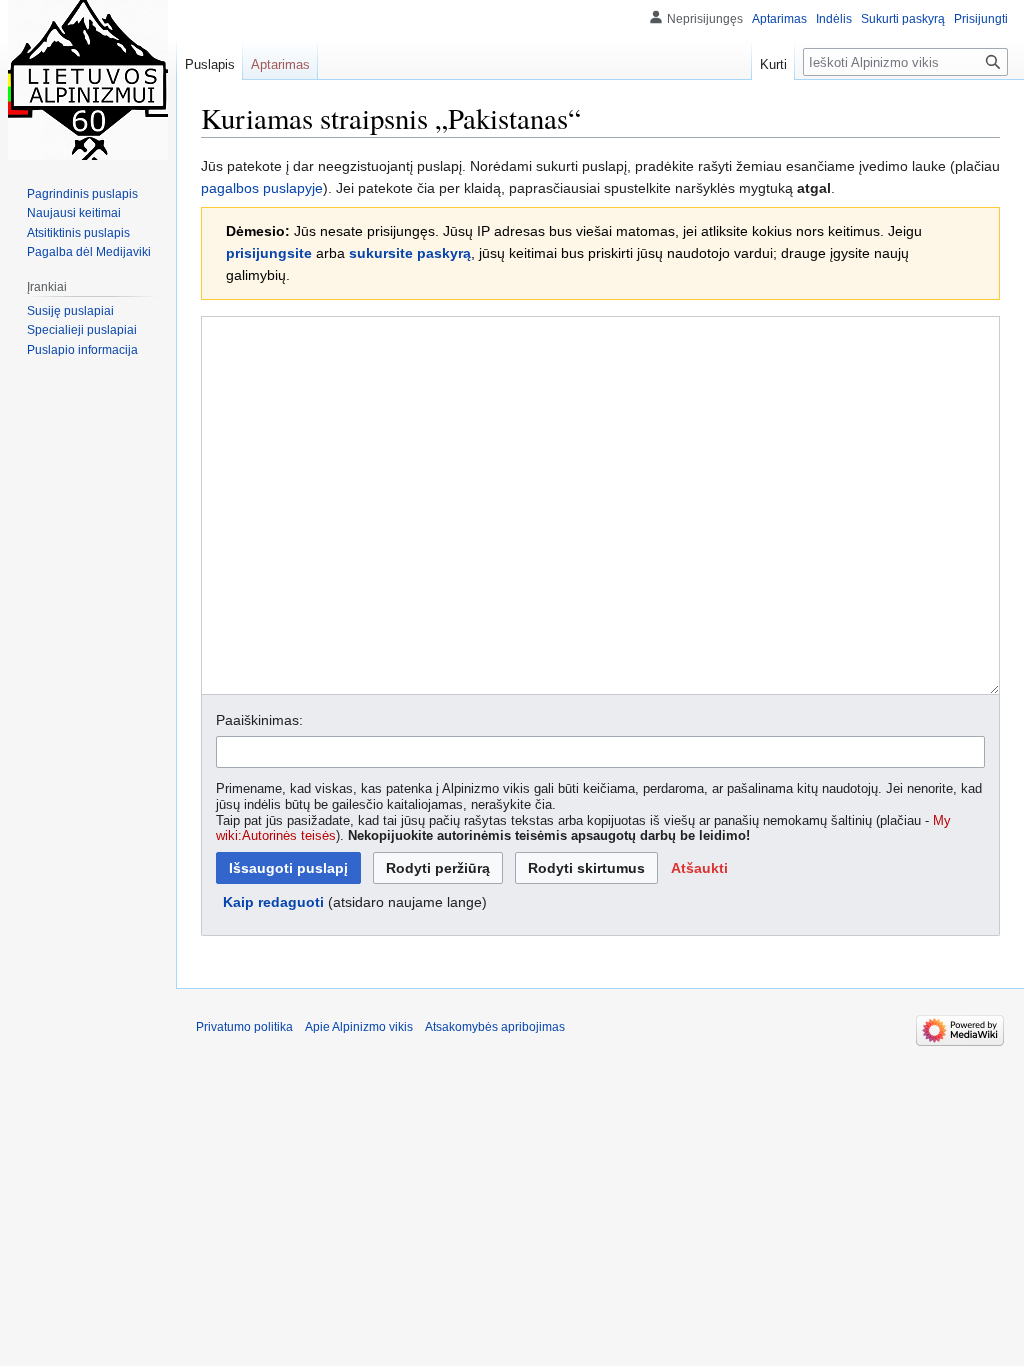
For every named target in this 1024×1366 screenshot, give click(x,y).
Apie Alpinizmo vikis (359, 1027)
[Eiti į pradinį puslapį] (88, 80)
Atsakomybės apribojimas (495, 1027)
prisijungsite (269, 253)
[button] (699, 868)
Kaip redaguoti (273, 902)
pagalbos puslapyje (262, 188)
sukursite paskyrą (410, 253)
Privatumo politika (244, 1027)
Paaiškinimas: (259, 720)
